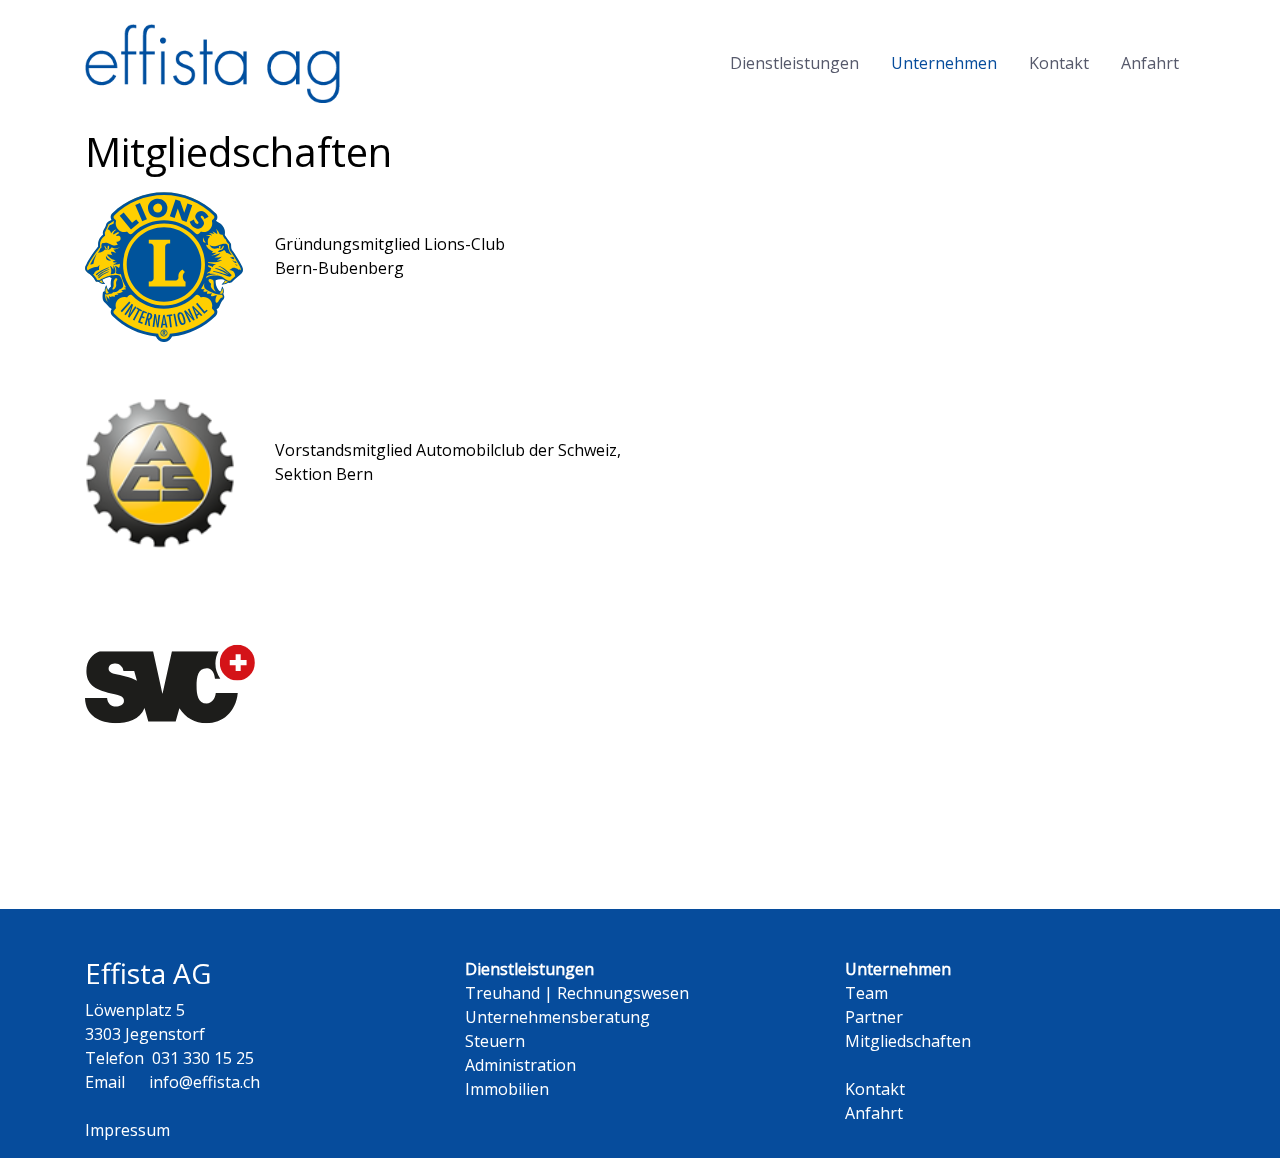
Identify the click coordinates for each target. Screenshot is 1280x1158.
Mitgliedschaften (908, 1041)
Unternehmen (944, 63)
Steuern (495, 1041)
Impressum (127, 1130)
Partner (874, 1017)
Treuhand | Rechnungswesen (577, 993)
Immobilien (507, 1089)
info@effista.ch (204, 1082)
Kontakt (1059, 63)
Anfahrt (1150, 63)
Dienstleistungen (794, 63)
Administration (520, 1065)
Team (866, 993)
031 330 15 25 (203, 1058)
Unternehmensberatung (557, 1017)
